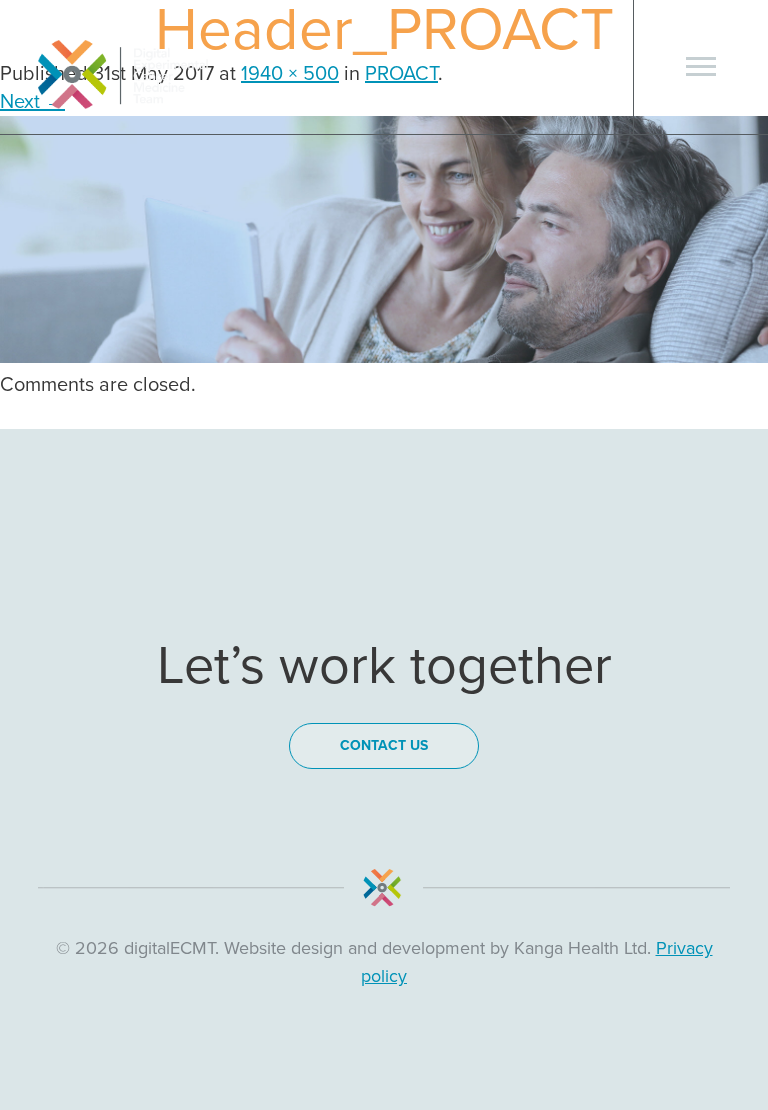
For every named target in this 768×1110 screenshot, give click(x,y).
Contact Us (384, 745)
